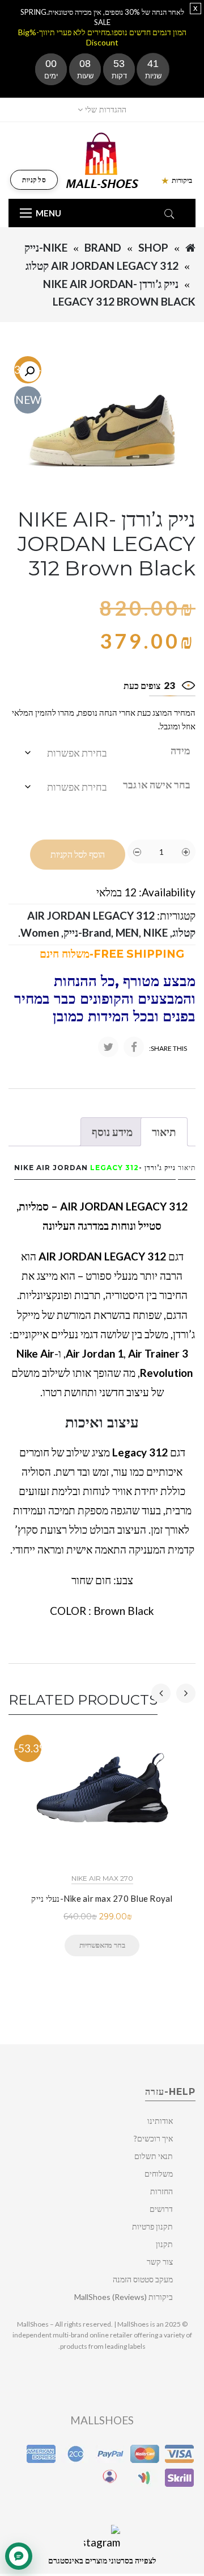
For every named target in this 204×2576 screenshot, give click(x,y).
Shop (153, 247)
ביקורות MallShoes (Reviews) (124, 2297)
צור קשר (160, 2262)
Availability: (167, 892)
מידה (180, 750)
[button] (29, 371)
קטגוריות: (176, 915)
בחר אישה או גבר (157, 784)
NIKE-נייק (46, 247)
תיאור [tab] (164, 1132)
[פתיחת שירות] (19, 2556)
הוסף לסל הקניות (78, 855)
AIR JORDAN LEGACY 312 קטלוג (102, 266)
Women (40, 932)
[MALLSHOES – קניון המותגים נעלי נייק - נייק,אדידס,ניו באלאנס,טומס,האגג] (102, 159)
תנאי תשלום (154, 2156)
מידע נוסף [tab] (112, 1132)
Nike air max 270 (102, 1878)
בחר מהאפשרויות (102, 1945)
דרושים (161, 2209)
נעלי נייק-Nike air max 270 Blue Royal (102, 1898)
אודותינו (160, 2121)
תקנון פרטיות (152, 2226)
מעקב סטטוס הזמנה (143, 2279)
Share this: (168, 1048)
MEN (127, 932)
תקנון (164, 2244)
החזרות (161, 2191)
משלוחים (159, 2174)
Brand (103, 247)
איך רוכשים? (153, 2138)
